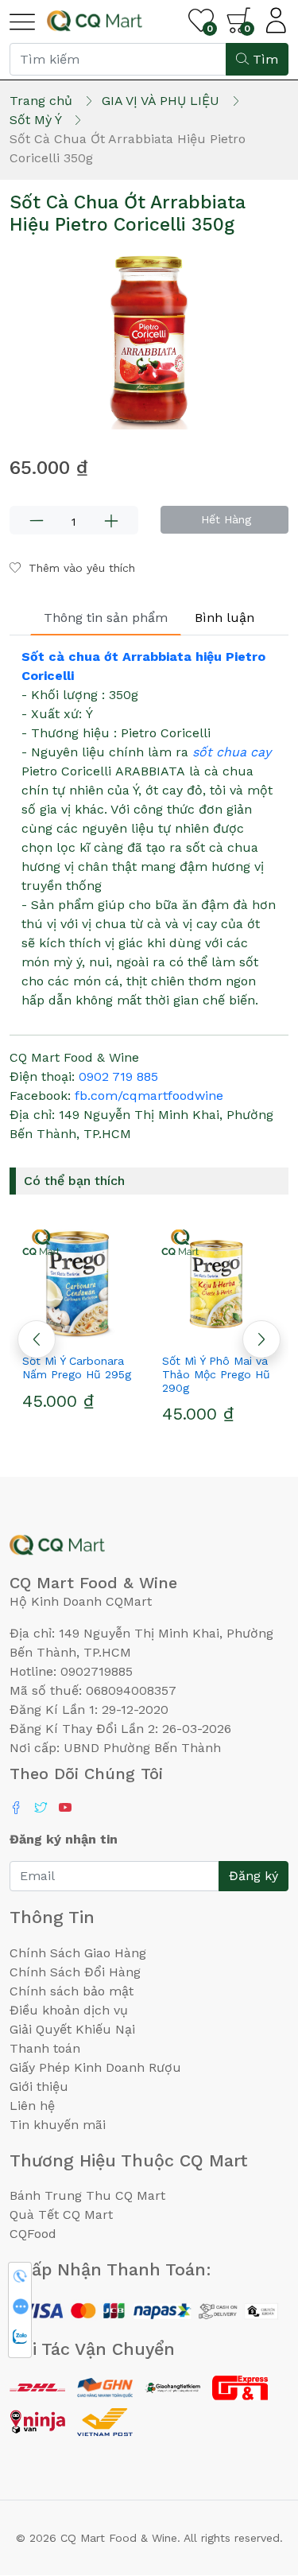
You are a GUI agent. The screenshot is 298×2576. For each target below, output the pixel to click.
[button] (261, 1339)
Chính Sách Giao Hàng (78, 1953)
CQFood (33, 2234)
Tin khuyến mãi (58, 2125)
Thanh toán (45, 2048)
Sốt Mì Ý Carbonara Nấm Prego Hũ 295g (77, 1368)
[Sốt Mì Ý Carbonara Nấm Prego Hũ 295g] (79, 1283)
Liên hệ (32, 2106)
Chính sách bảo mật (72, 1991)
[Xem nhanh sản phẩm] (79, 1332)
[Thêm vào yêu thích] (190, 1332)
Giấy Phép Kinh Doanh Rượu (95, 2067)
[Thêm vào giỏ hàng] (108, 1332)
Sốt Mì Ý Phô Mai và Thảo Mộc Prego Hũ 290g (216, 1374)
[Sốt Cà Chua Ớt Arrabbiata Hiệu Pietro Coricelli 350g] (149, 340)
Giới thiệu (39, 2086)
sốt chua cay (232, 752)
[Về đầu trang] (254, 2478)
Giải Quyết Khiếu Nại (72, 2029)
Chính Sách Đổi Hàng (75, 1972)
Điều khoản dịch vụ (69, 2010)
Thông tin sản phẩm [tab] (106, 618)
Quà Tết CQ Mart (61, 2215)
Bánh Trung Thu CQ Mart (87, 2195)
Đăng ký (253, 1876)
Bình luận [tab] (224, 618)
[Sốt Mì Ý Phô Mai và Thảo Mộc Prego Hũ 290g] (219, 1283)
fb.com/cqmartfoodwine (149, 1096)
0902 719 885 (118, 1076)
